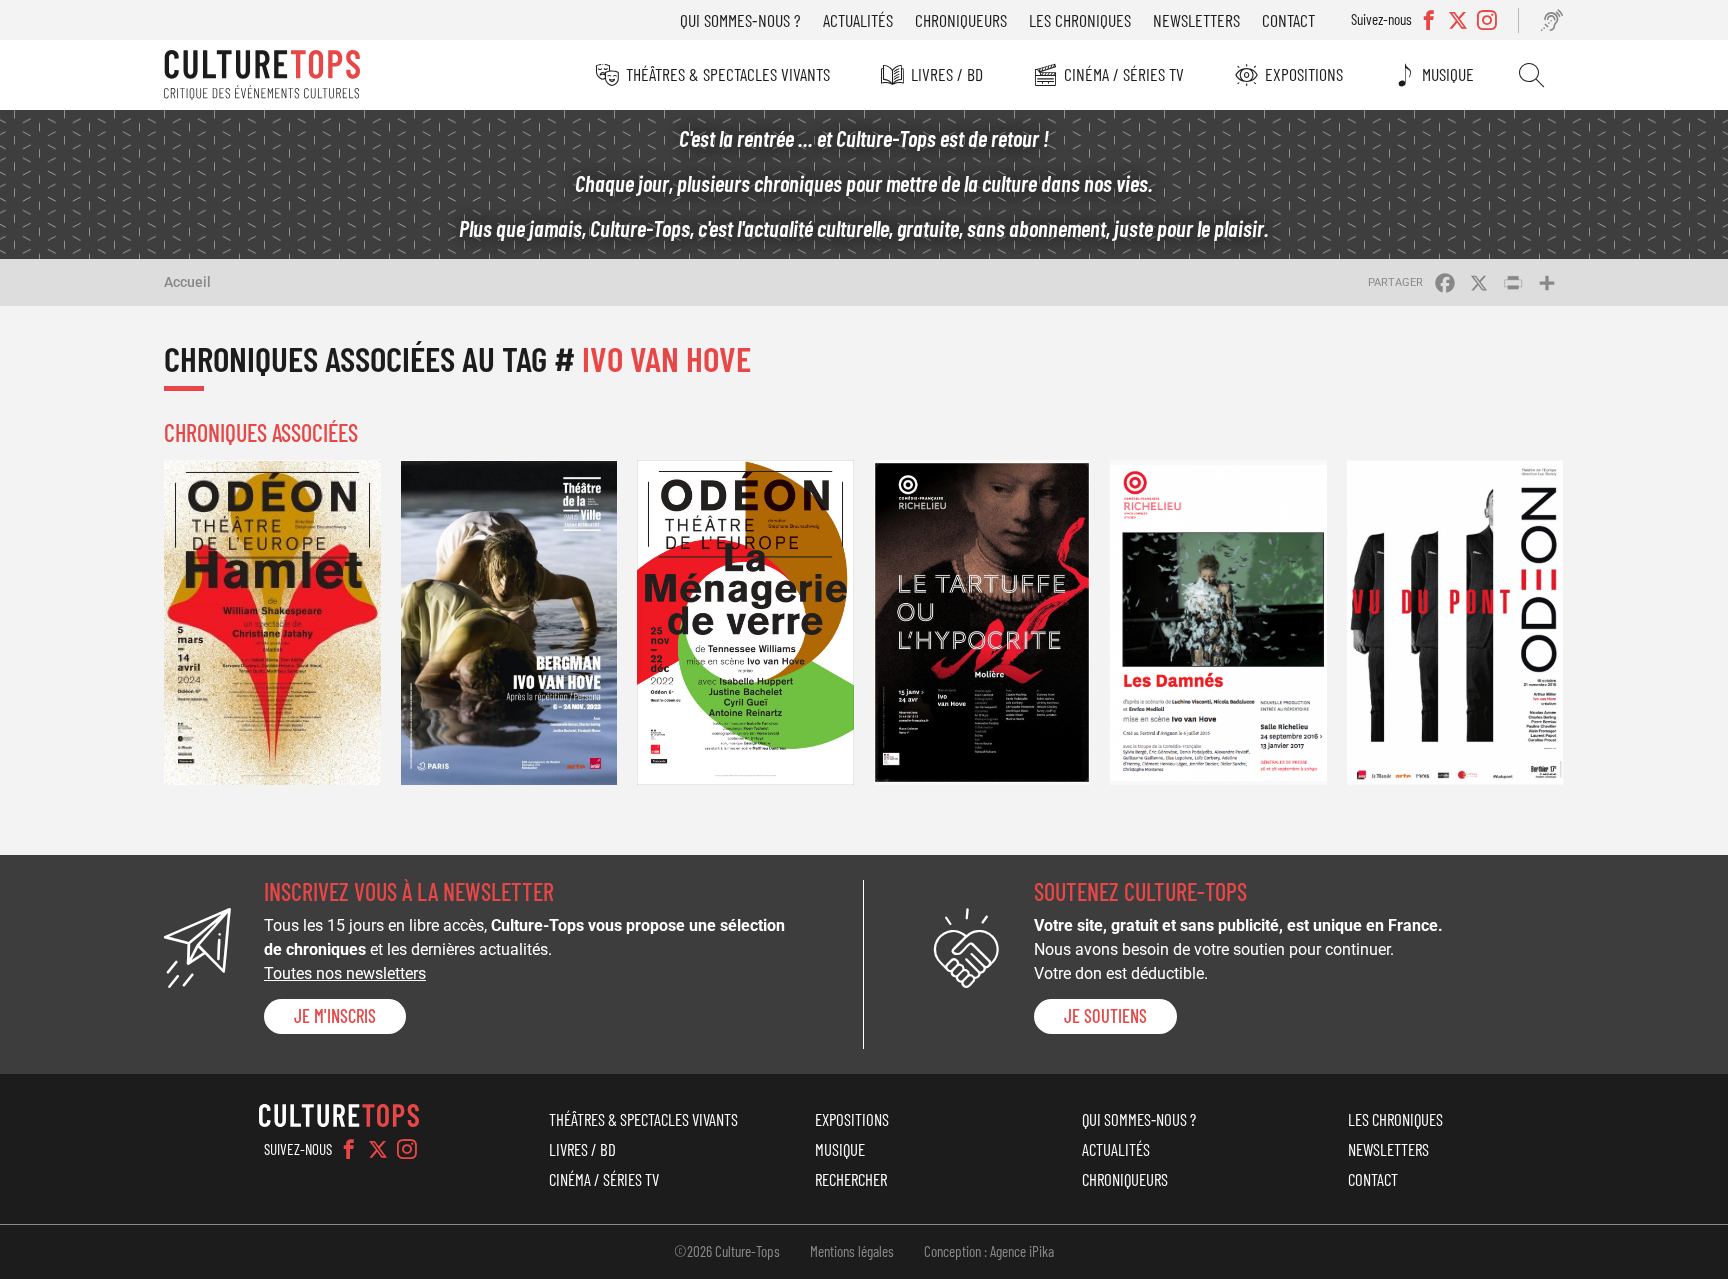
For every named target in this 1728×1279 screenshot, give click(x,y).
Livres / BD (947, 74)
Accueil (187, 282)
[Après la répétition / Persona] (509, 622)
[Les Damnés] (1218, 622)
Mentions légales (852, 1251)
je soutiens (1105, 1016)
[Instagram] (407, 1149)
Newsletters (1196, 20)
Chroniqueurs (961, 20)
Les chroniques (1080, 20)
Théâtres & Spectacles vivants (728, 74)
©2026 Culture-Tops (727, 1251)
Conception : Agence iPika (989, 1251)
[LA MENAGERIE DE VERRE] (745, 622)
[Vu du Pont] (1455, 622)
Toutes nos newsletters (345, 973)
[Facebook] (349, 1149)
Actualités (858, 20)
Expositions (1304, 74)
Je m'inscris (335, 1016)
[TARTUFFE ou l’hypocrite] (982, 622)
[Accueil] (262, 75)
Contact (1288, 20)
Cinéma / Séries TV (1124, 74)
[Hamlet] (272, 622)
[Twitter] (378, 1149)
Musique (1448, 74)
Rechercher (1531, 75)
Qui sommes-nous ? (740, 20)
